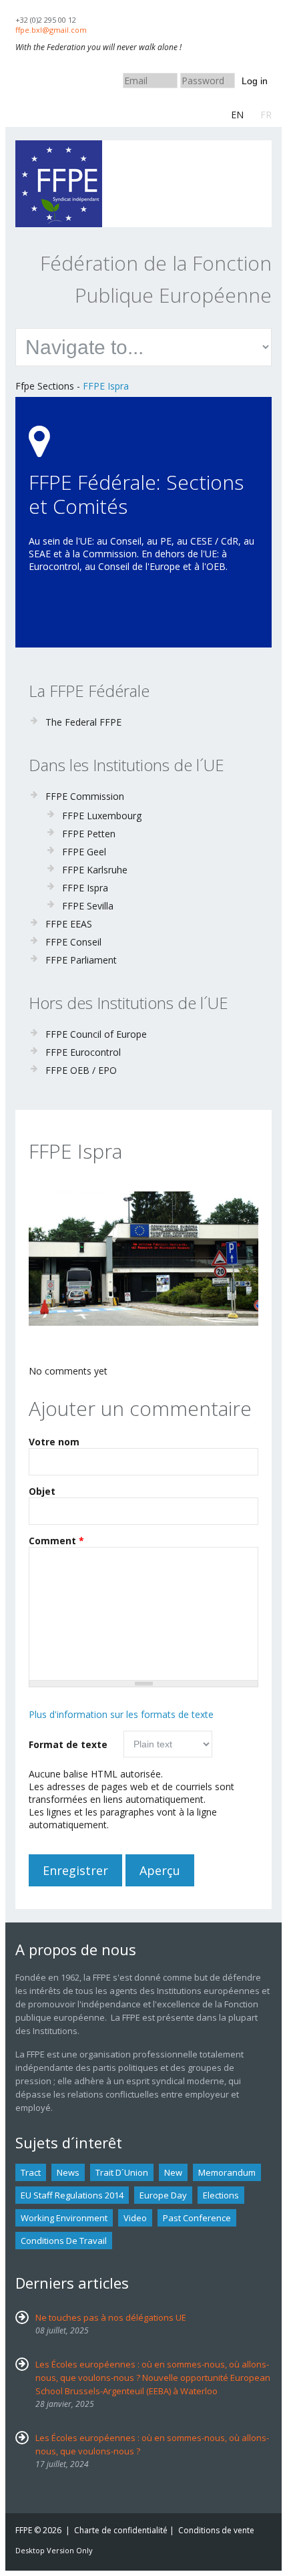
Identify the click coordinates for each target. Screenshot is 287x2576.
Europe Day (163, 2195)
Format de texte (68, 1744)
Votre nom (54, 1442)
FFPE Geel (84, 852)
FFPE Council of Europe (96, 1034)
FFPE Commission (85, 796)
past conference (197, 2218)
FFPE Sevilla (88, 906)
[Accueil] (59, 147)
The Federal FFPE (83, 722)
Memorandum (227, 2172)
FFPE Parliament (81, 960)
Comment (56, 1541)
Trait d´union (122, 2172)
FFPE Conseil (73, 942)
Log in (255, 81)
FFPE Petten (89, 834)
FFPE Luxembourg (102, 816)
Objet (42, 1491)
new (173, 2172)
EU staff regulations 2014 (72, 2195)
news (68, 2172)
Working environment (64, 2218)
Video (135, 2218)
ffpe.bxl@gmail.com (51, 30)
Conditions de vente (216, 2530)
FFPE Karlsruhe (95, 870)
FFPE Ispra (106, 386)
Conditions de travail (64, 2241)
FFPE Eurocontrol (83, 1052)
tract (31, 2172)
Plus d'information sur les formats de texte (121, 1714)
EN (237, 115)
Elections (221, 2195)
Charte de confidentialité (121, 2530)
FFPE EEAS (69, 924)
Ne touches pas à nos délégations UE (111, 2317)
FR (266, 115)
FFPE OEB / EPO (81, 1070)
